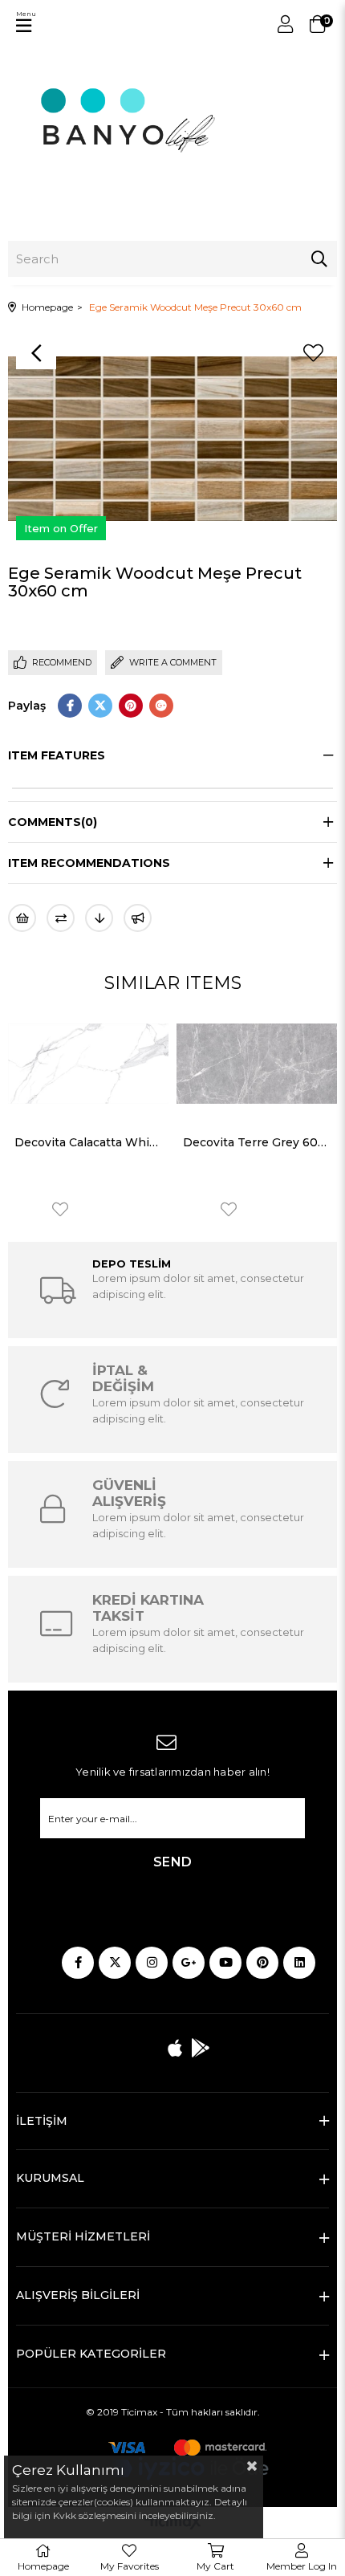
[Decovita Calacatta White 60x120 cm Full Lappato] (88, 1064)
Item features (57, 755)
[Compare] (61, 918)
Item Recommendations (89, 863)
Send (173, 1862)
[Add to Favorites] (313, 353)
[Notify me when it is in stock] (138, 918)
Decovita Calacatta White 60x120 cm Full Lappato (88, 1142)
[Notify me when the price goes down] (99, 918)
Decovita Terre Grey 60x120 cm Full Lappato (257, 1142)
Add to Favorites (60, 1209)
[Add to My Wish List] (22, 918)
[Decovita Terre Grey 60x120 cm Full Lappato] (257, 1064)
